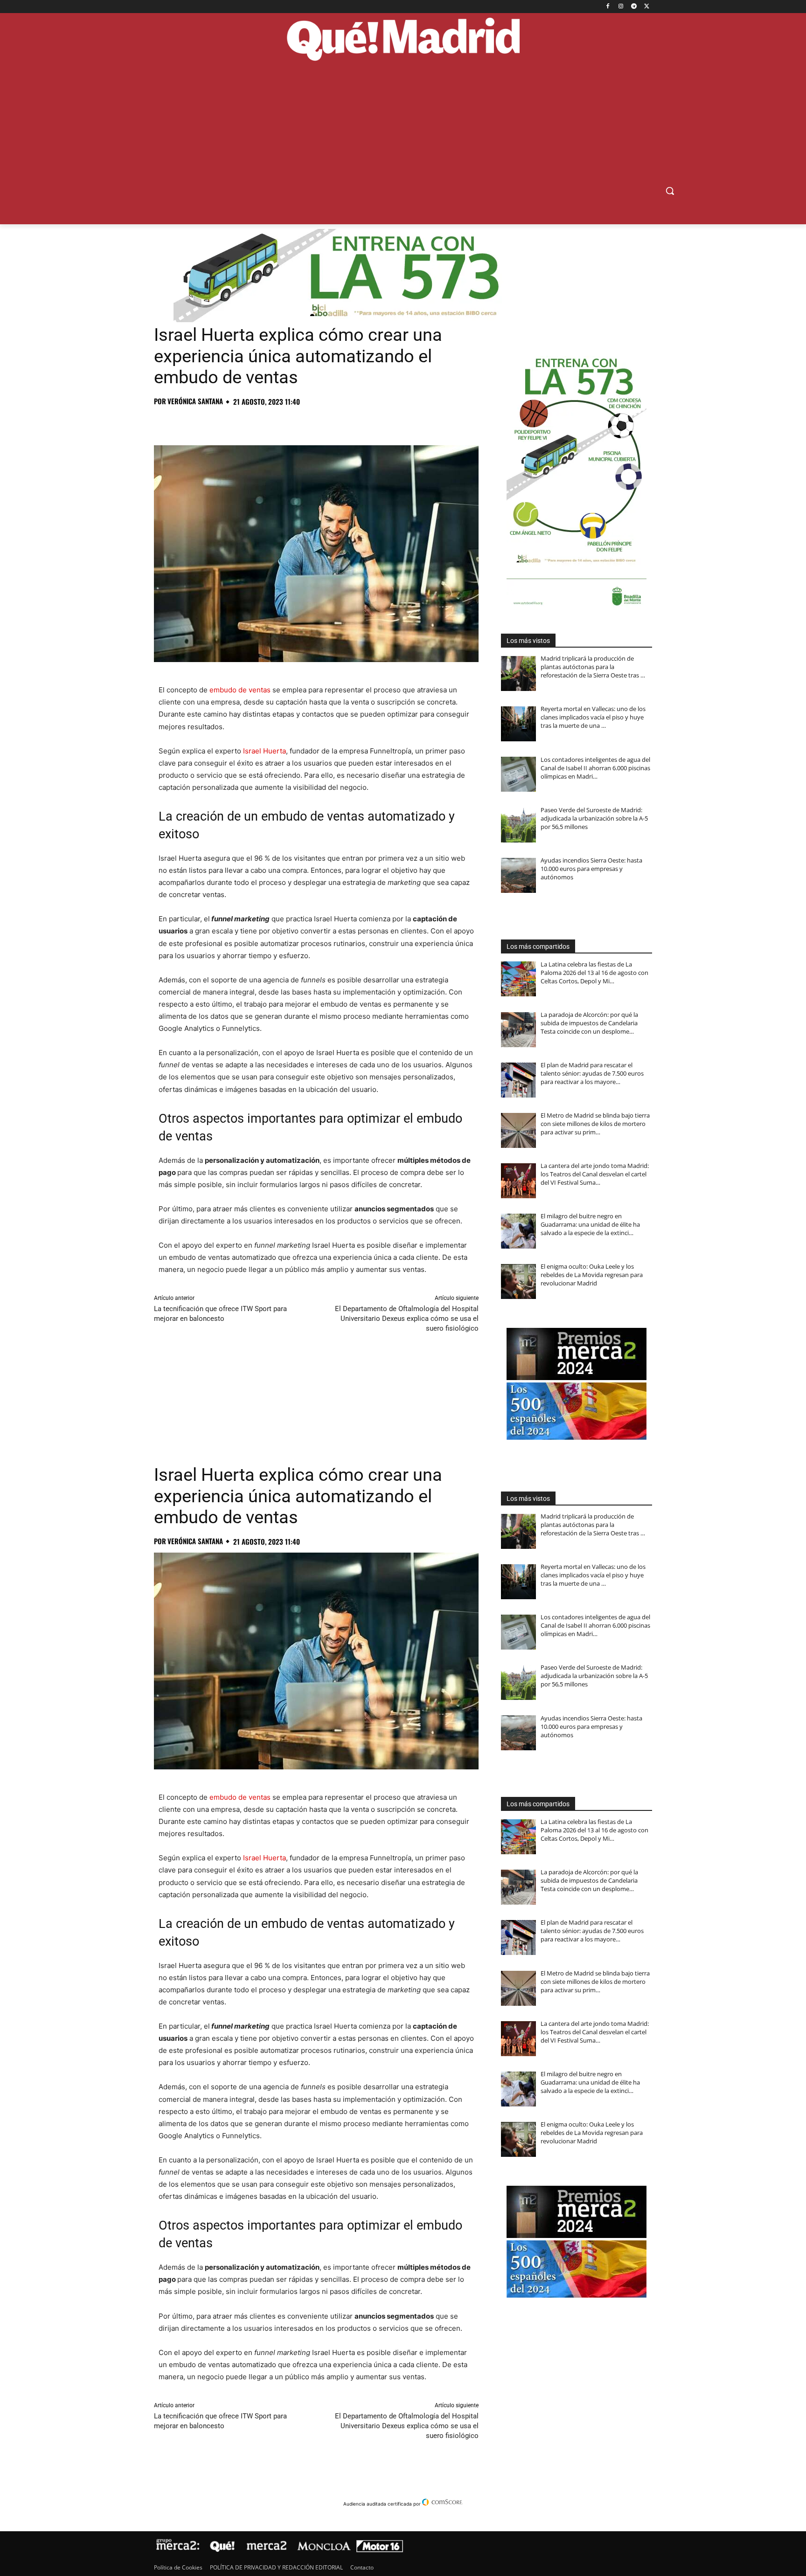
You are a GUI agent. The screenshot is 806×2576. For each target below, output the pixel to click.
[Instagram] (621, 7)
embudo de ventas (240, 690)
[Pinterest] (206, 422)
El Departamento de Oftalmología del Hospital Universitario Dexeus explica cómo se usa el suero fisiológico (407, 1319)
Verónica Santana (195, 401)
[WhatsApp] (228, 422)
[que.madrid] (403, 41)
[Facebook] (608, 7)
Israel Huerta (264, 751)
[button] (670, 191)
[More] (314, 422)
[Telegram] (634, 7)
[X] (647, 7)
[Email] (292, 422)
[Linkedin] (271, 422)
